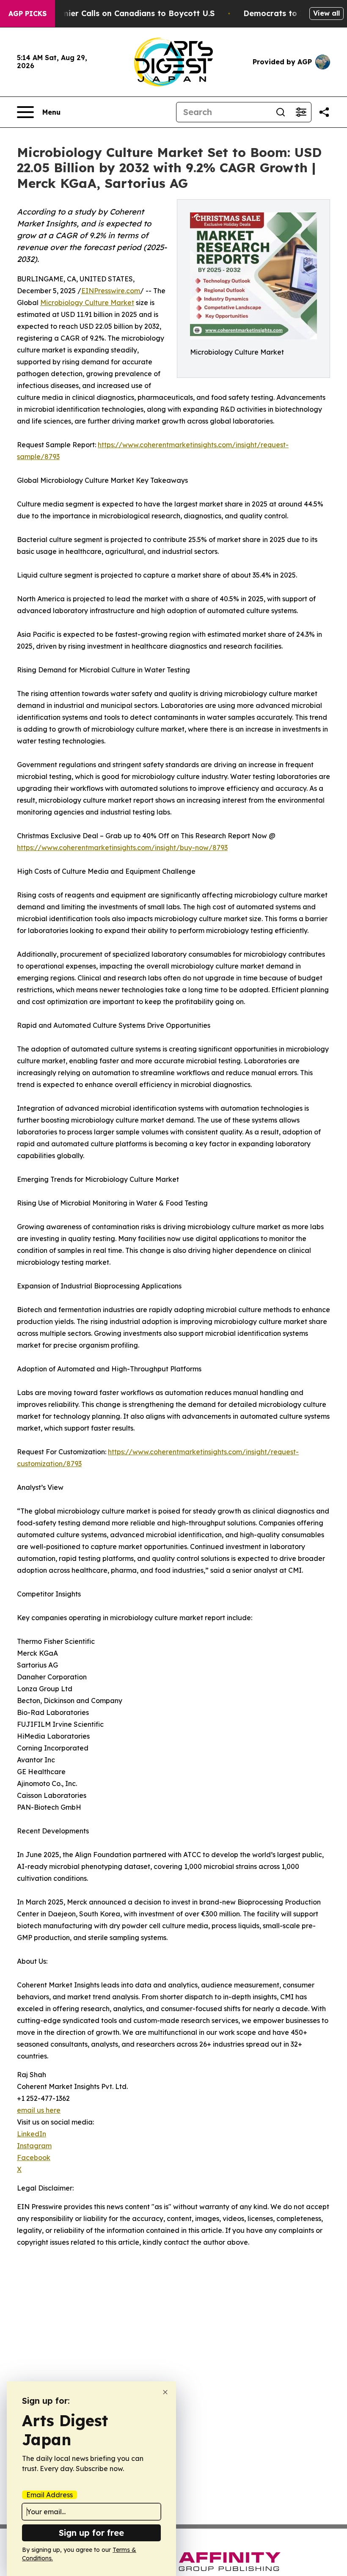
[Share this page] (324, 112)
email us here (39, 2110)
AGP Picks (28, 14)
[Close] (165, 2392)
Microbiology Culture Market (87, 303)
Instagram (34, 2146)
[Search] (281, 112)
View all (326, 13)
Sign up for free (91, 2533)
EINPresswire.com (111, 291)
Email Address (50, 2495)
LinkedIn (32, 2134)
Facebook (34, 2158)
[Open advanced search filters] (301, 112)
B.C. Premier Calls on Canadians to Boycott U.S (123, 13)
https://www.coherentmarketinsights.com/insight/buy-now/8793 (122, 848)
